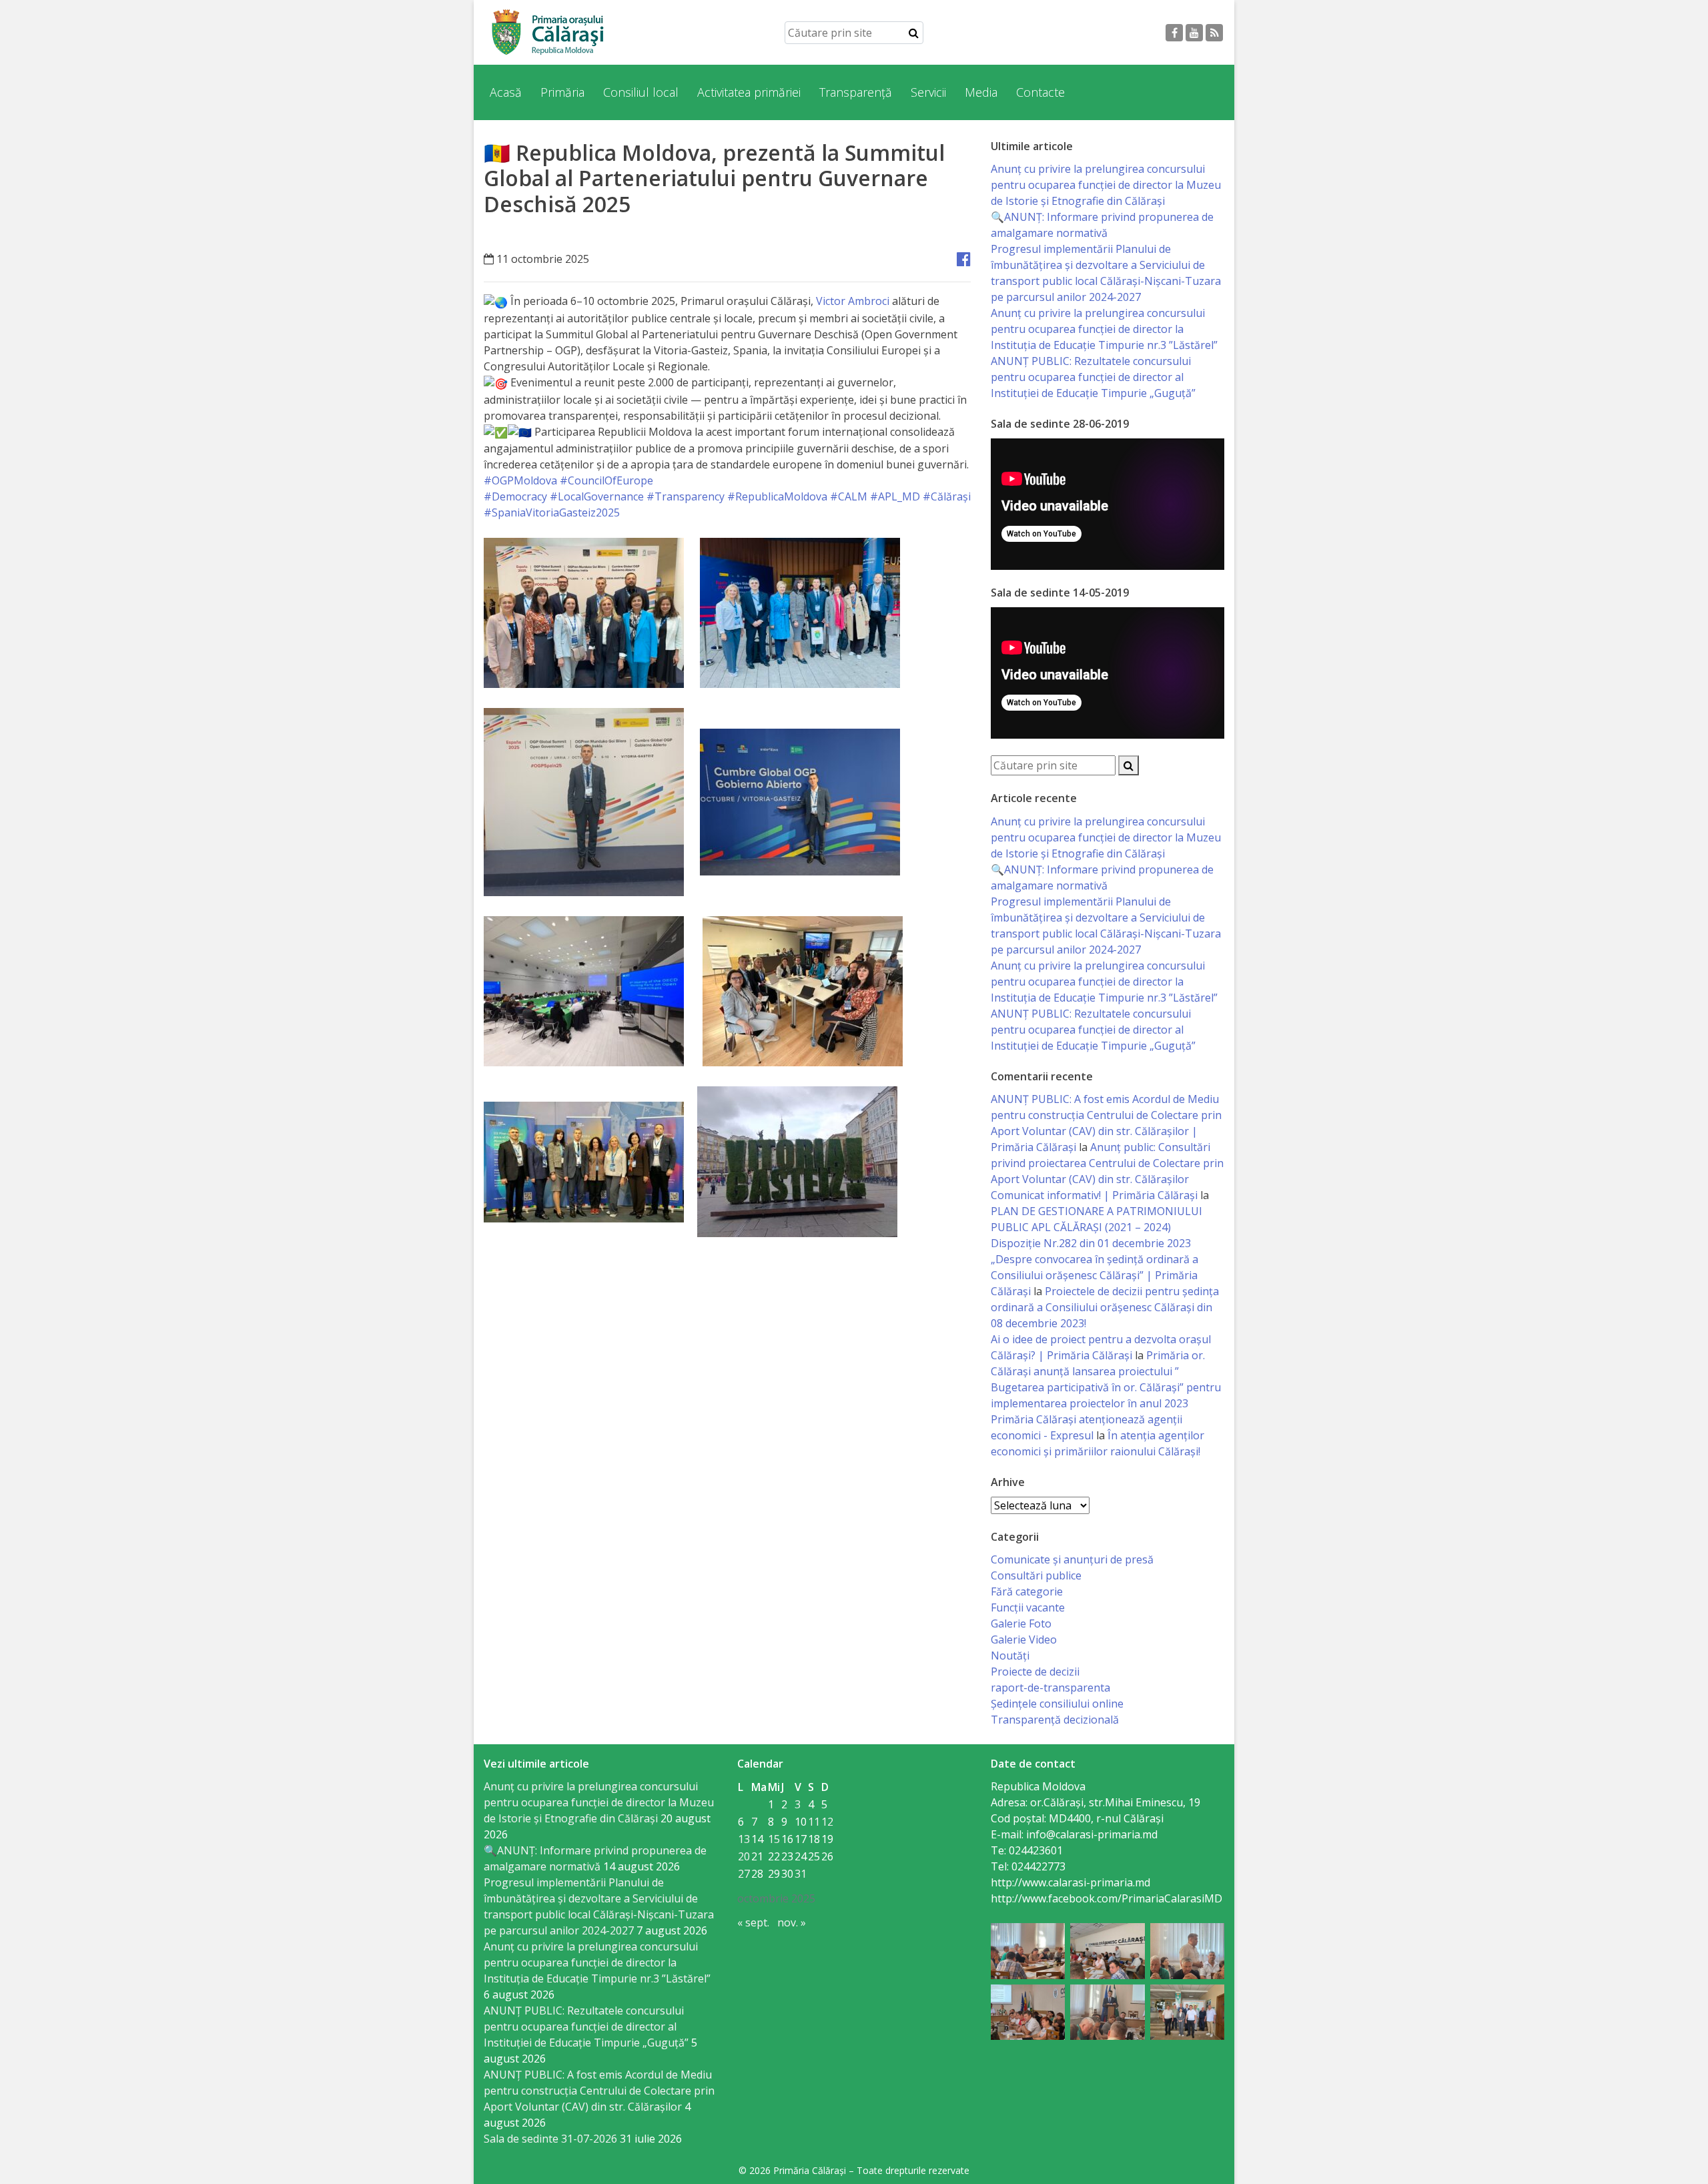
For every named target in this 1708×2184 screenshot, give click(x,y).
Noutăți (1010, 1656)
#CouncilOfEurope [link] (606, 480)
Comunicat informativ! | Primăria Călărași (1094, 1195)
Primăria (562, 92)
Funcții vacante (1028, 1607)
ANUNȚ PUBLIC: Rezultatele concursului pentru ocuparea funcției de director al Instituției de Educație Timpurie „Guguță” (1093, 377)
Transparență (856, 92)
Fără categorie (1027, 1591)
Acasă (506, 92)
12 (827, 1822)
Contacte (1040, 92)
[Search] (914, 33)
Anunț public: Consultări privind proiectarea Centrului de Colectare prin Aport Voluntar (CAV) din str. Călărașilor (1107, 1163)
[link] (853, 301)
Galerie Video (1024, 1640)
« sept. (753, 1922)
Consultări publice (1036, 1575)
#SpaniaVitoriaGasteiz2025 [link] (552, 512)
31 (801, 1874)
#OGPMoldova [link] (520, 480)
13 (744, 1839)
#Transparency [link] (686, 496)
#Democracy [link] (515, 496)
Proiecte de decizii (1035, 1672)
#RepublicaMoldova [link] (777, 496)
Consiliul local (641, 92)
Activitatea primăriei (749, 92)
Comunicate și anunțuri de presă (1072, 1559)
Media (981, 92)
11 (814, 1822)
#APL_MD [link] (895, 496)
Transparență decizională (1055, 1720)
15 (774, 1839)
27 (744, 1874)
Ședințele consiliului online (1057, 1704)
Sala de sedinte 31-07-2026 (550, 2139)
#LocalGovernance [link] (597, 496)
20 (744, 1856)
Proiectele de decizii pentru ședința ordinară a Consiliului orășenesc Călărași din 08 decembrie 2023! (1105, 1307)
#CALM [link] (849, 496)
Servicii (928, 92)
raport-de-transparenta (1050, 1688)
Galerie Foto (1021, 1623)
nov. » (792, 1922)
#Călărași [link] (947, 496)
